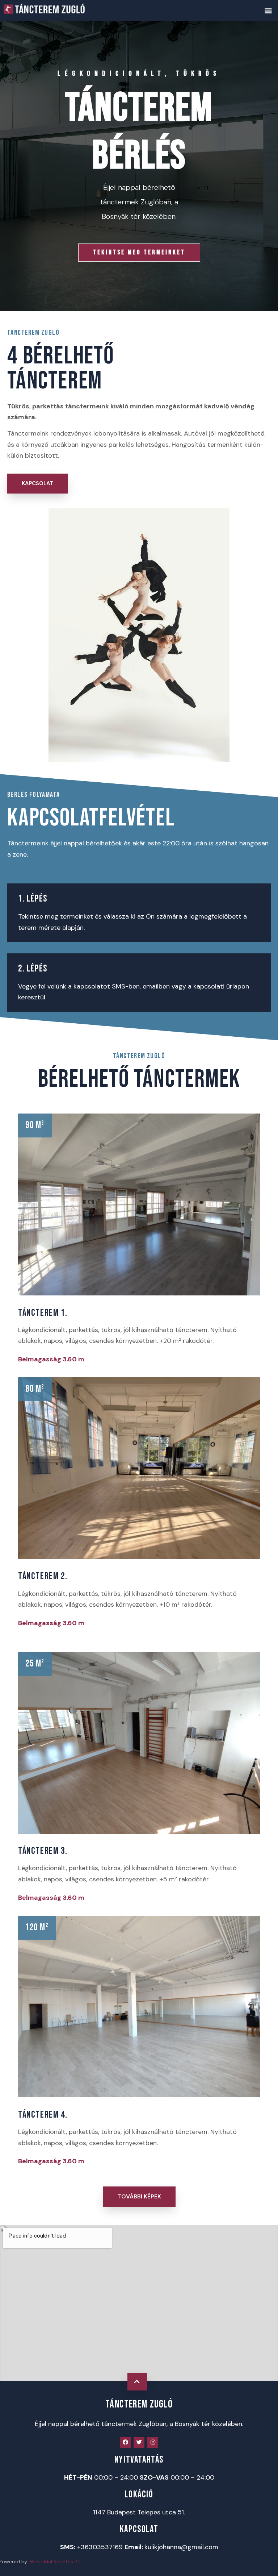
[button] (268, 10)
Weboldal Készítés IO (55, 2562)
